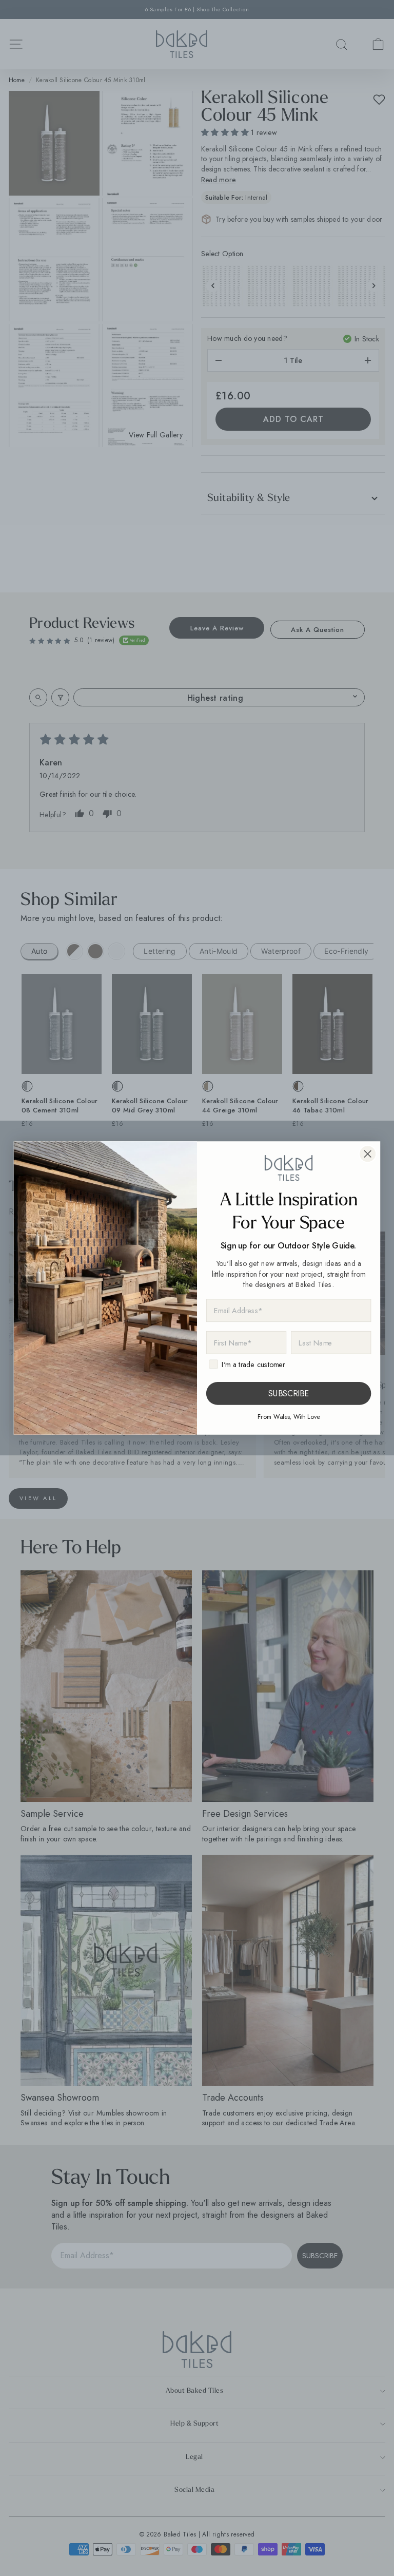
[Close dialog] (368, 1154)
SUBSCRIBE (289, 1393)
